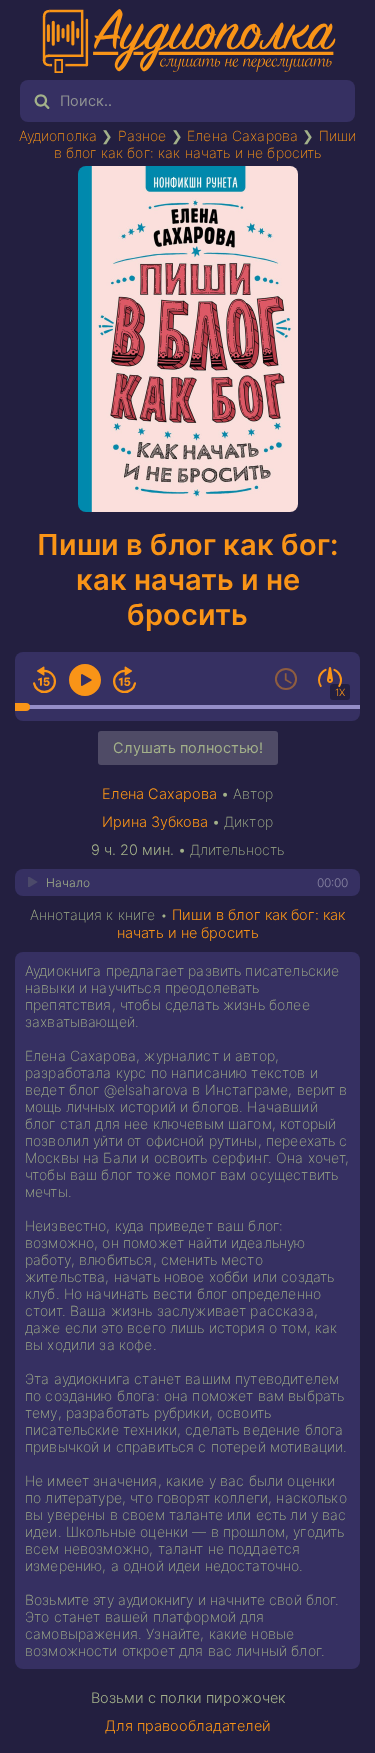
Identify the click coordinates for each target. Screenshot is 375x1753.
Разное (142, 135)
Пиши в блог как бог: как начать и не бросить (205, 144)
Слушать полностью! (188, 748)
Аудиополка (58, 135)
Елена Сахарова (242, 135)
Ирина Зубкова (155, 822)
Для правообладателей (188, 1726)
